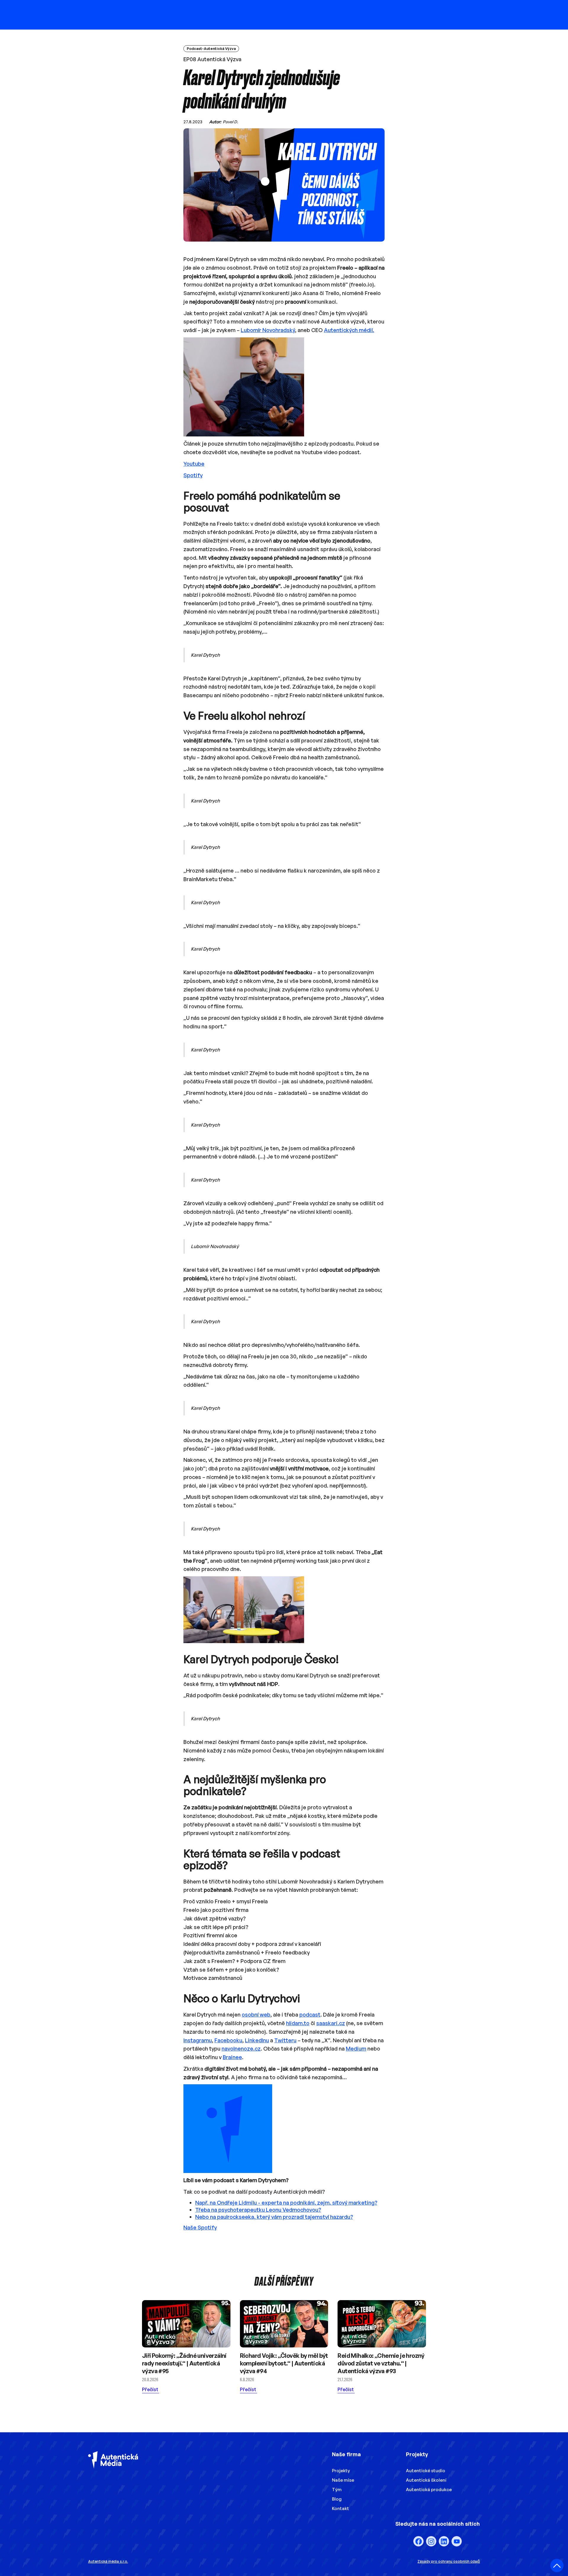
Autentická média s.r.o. (108, 2561)
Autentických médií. (349, 330)
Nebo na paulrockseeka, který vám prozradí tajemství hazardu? (274, 2217)
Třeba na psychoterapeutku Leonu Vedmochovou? (258, 2210)
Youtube (194, 464)
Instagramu (198, 2040)
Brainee (232, 2057)
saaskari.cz (331, 2023)
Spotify (193, 475)
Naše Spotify (200, 2227)
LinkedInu (257, 2040)
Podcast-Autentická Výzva (211, 49)
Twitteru (285, 2040)
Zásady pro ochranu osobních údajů (449, 2561)
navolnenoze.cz (241, 2048)
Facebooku (228, 2040)
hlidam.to (298, 2023)
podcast (310, 2014)
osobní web (256, 2014)
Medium (356, 2048)
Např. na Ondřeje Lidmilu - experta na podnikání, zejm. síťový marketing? (286, 2203)
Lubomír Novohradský (268, 330)
